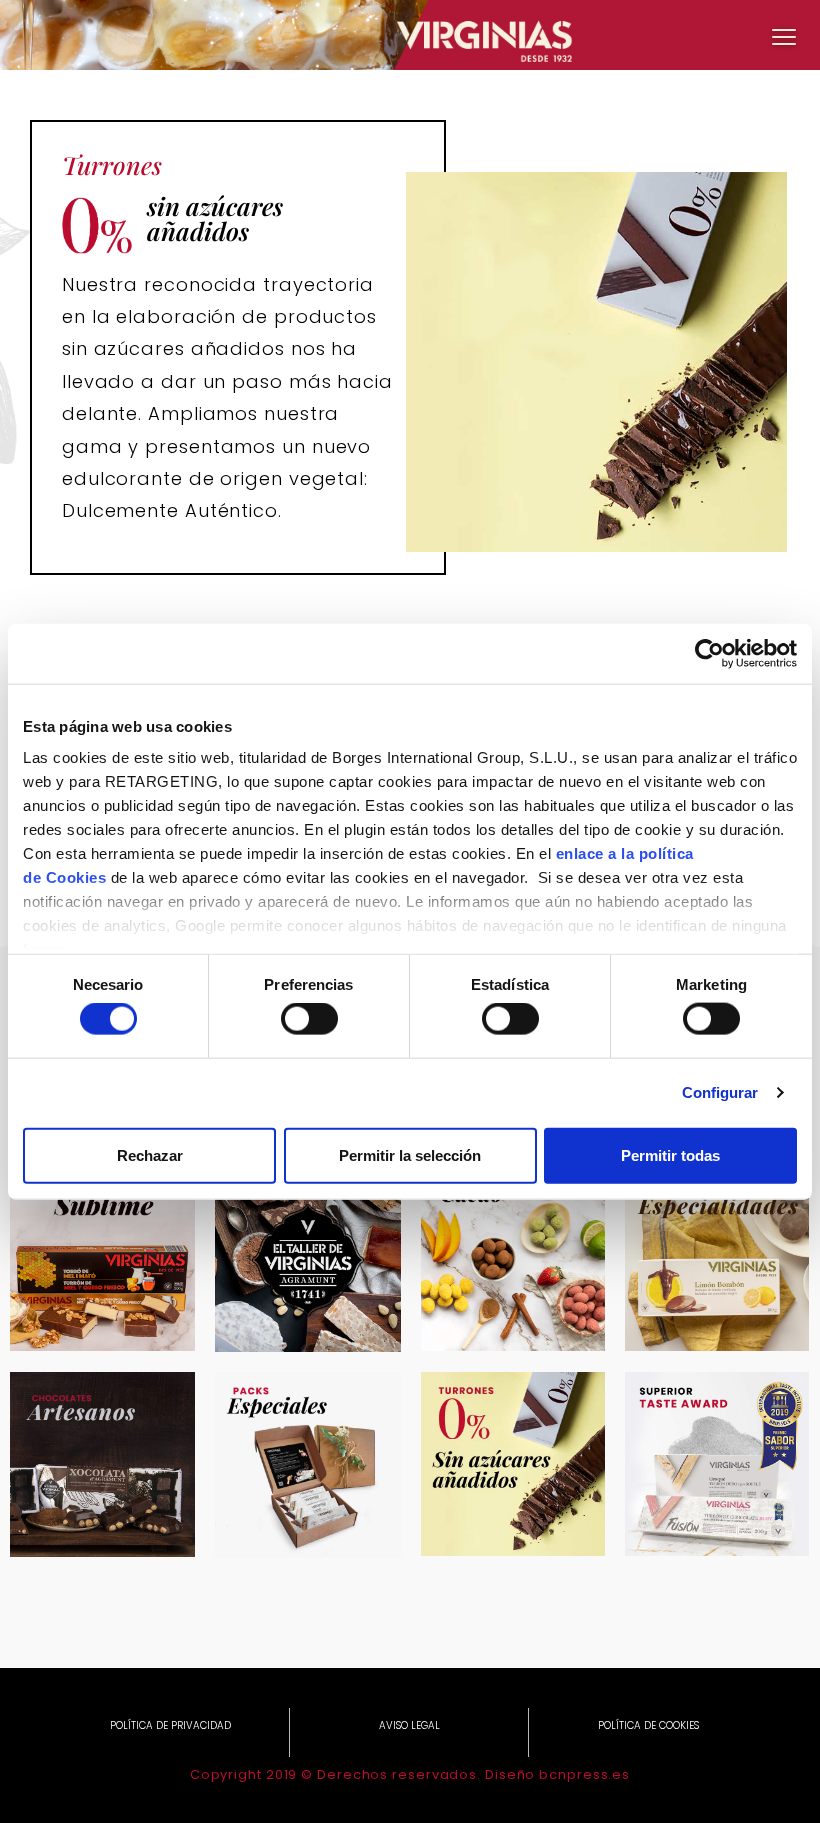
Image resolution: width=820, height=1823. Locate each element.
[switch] (309, 1019)
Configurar (720, 1092)
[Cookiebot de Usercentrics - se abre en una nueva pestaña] (709, 653)
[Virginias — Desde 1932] (410, 35)
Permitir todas (670, 1154)
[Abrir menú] (784, 36)
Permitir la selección (410, 1154)
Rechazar (150, 1154)
